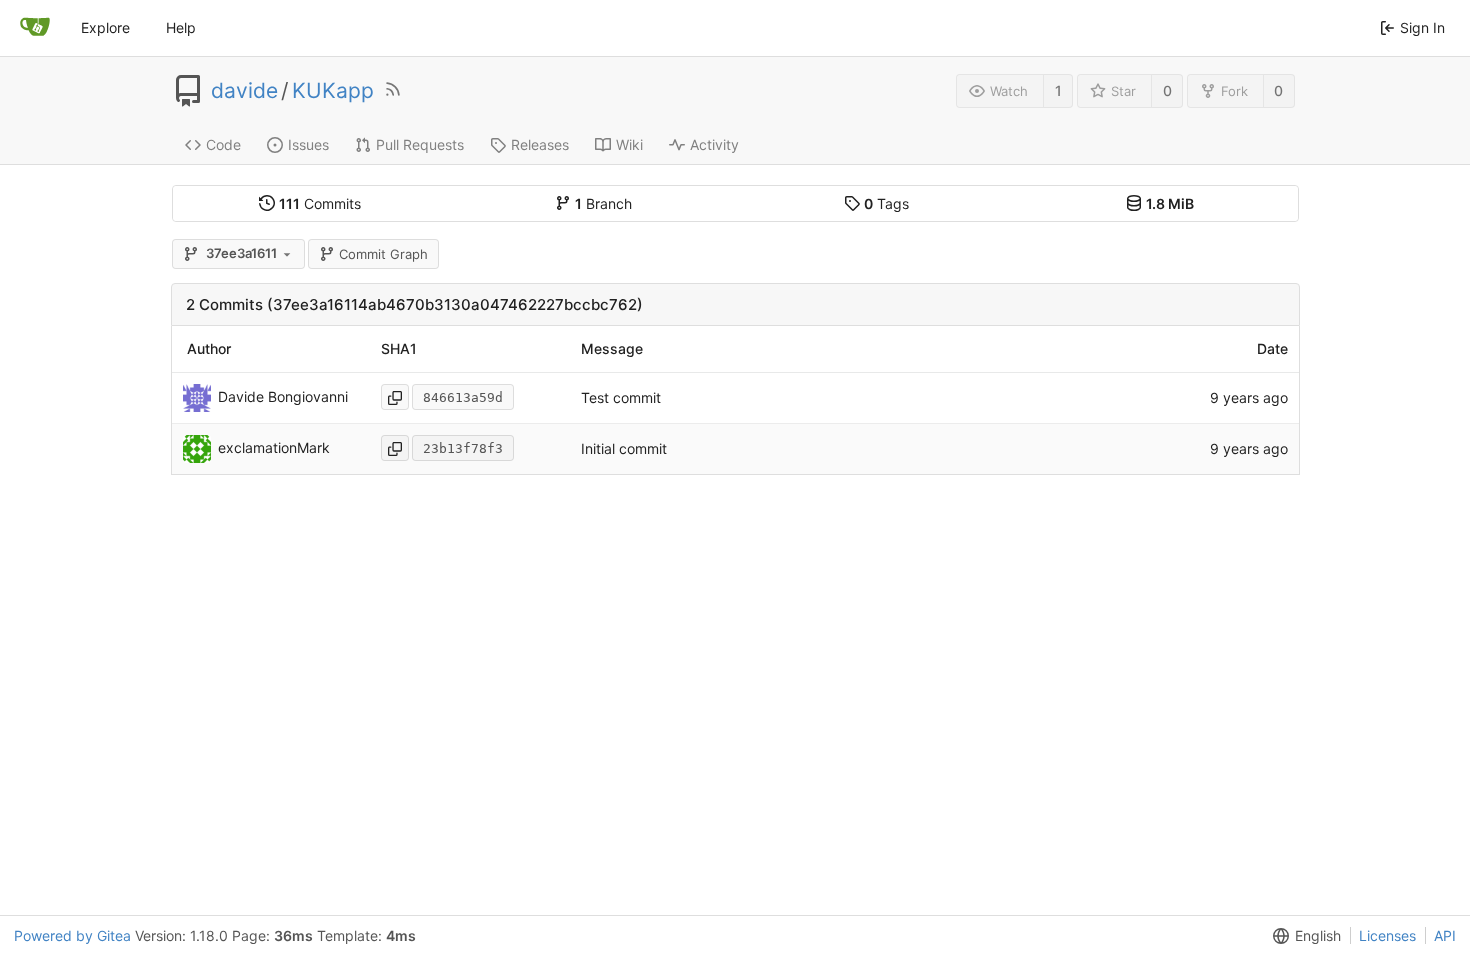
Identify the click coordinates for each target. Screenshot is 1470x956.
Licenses (1387, 935)
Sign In (1422, 27)
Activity (714, 144)
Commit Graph (383, 254)
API (1445, 935)
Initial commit (624, 448)
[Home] (35, 28)
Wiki (629, 144)
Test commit (621, 397)
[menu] (1303, 936)
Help (181, 27)
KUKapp (333, 91)
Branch (603, 203)
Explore (105, 27)
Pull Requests (420, 144)
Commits (320, 203)
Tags (886, 203)
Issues (308, 144)
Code (223, 144)
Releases (540, 144)
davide (244, 91)
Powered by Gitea (72, 935)
